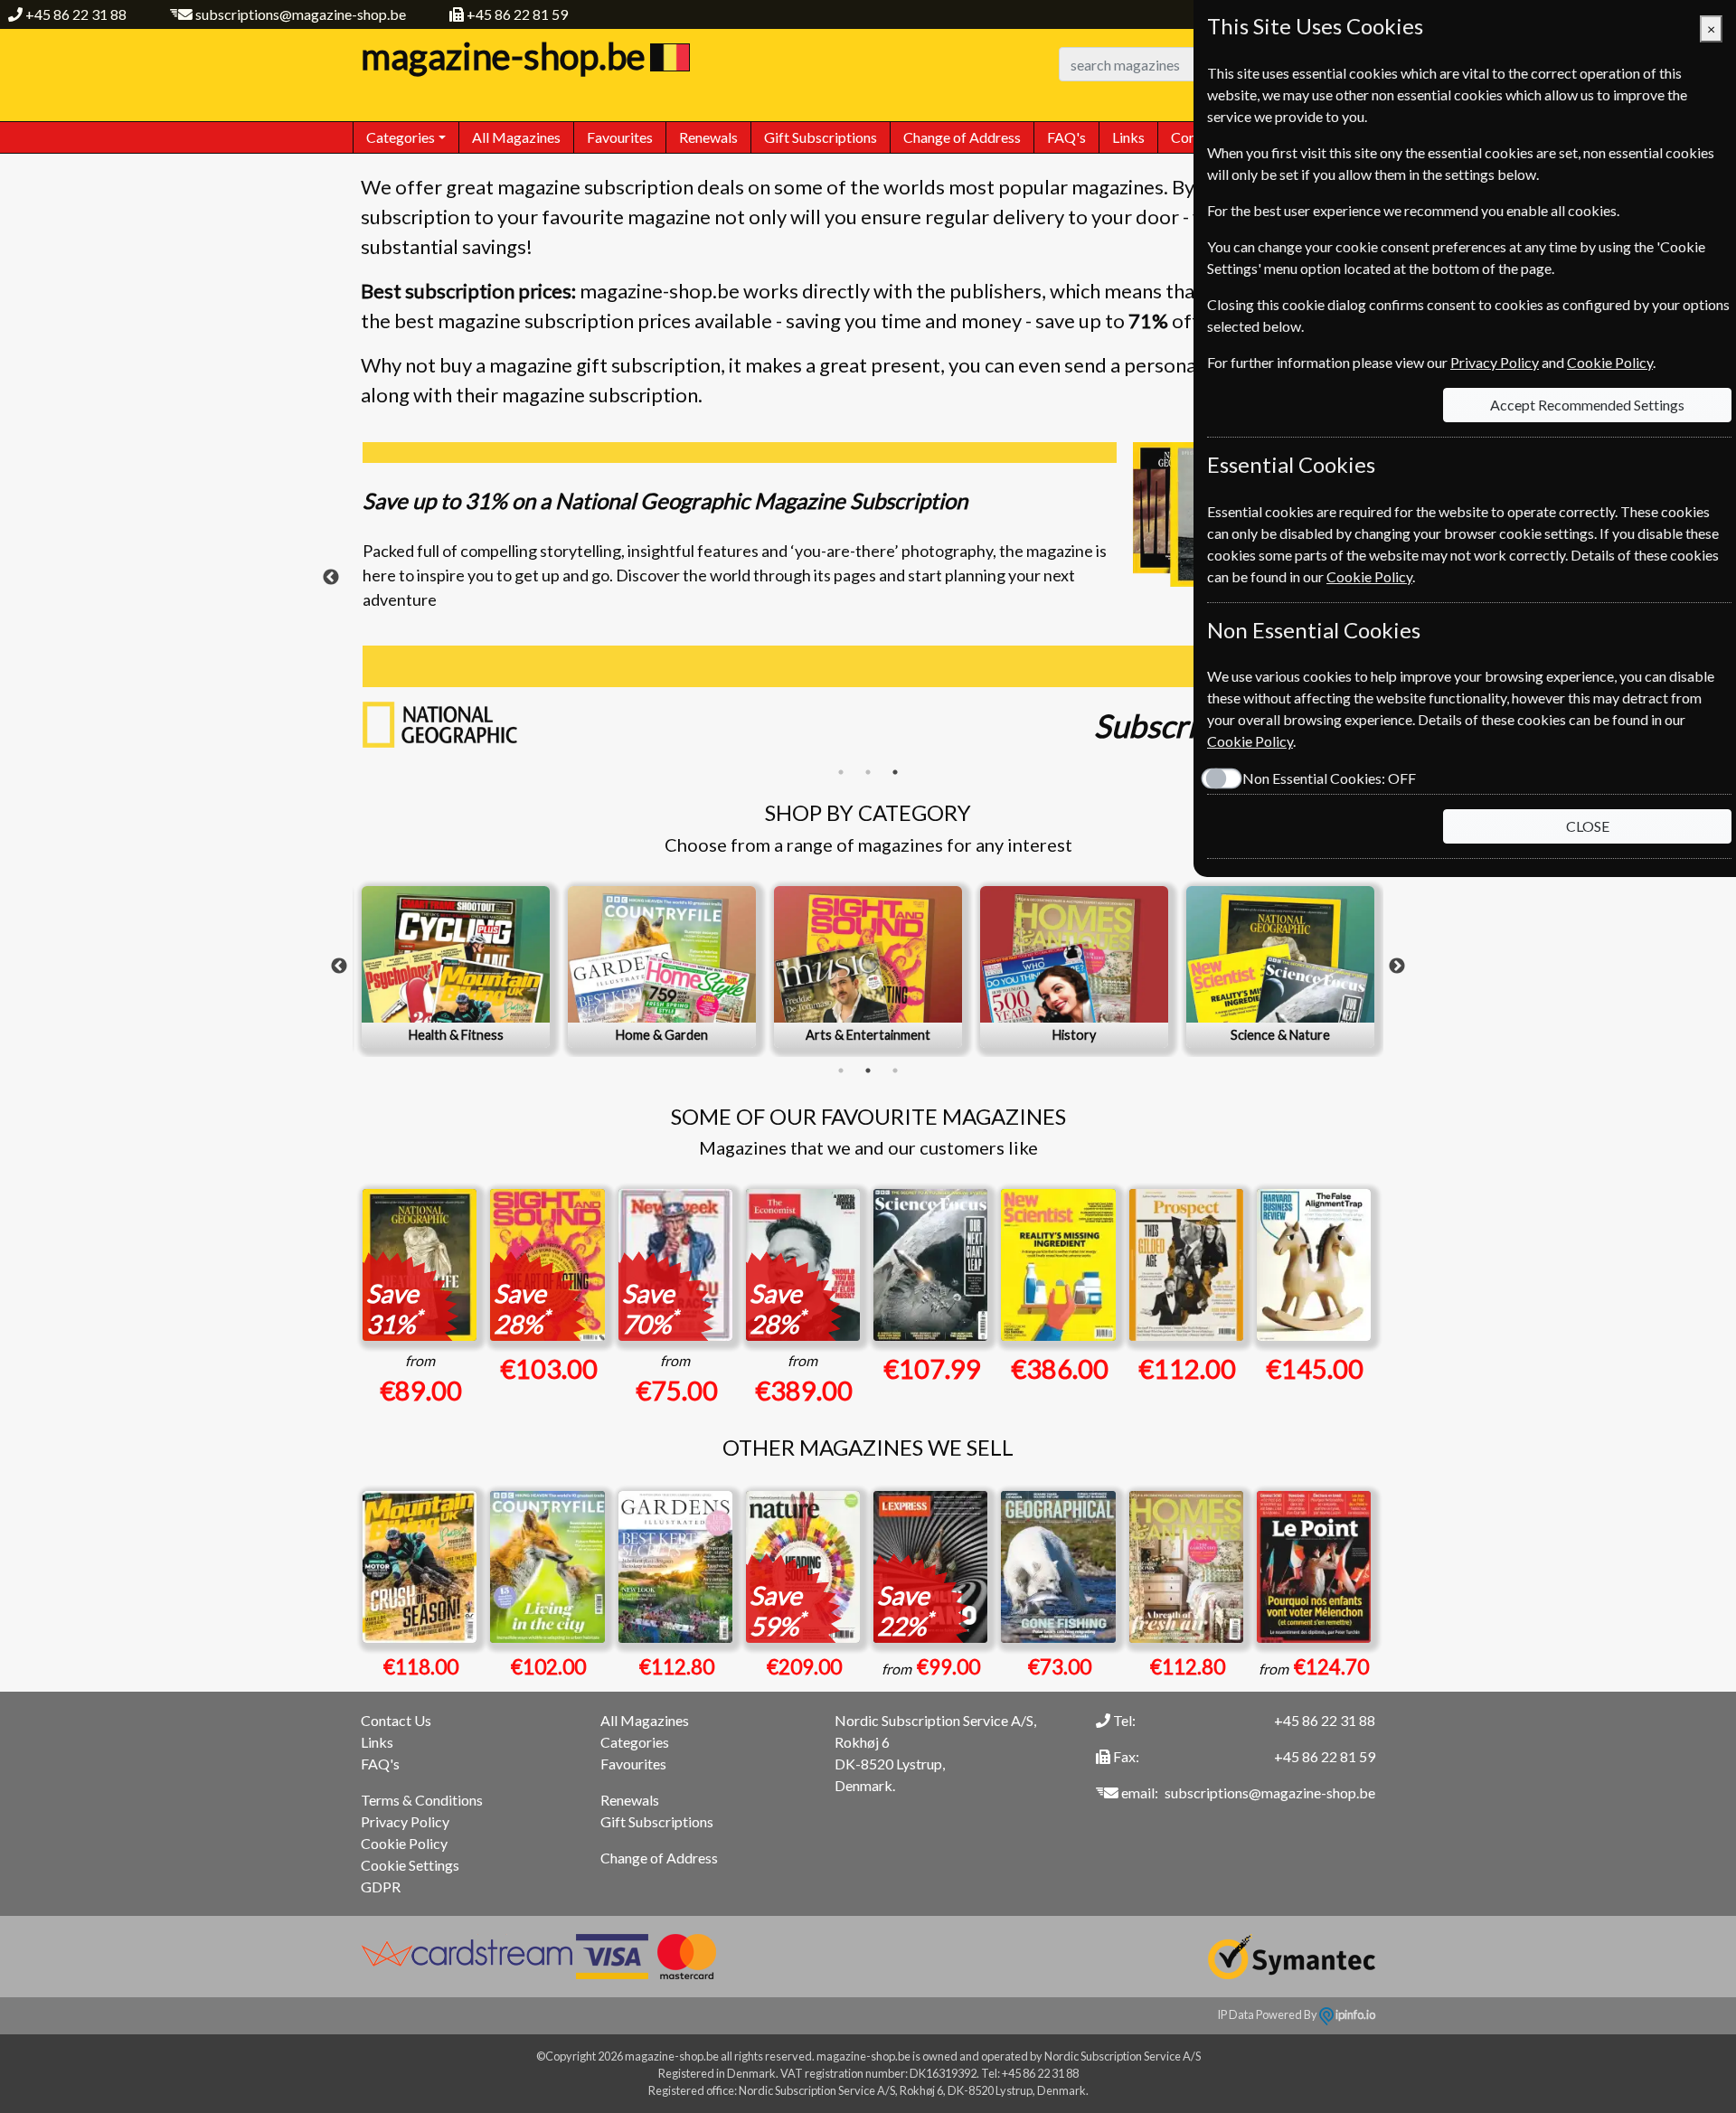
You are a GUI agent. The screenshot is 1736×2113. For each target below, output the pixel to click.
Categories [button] (401, 137)
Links (1128, 137)
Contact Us (396, 1720)
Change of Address (962, 137)
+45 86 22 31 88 (76, 14)
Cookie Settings (410, 1865)
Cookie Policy (404, 1843)
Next (1397, 967)
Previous (331, 578)
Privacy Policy (405, 1821)
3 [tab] (895, 772)
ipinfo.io (1354, 2014)
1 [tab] (841, 772)
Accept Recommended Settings (1587, 405)
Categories (635, 1742)
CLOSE (1588, 826)
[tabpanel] (868, 600)
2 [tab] (868, 772)
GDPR (381, 1887)
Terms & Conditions (422, 1800)
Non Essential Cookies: (1329, 778)
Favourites (620, 137)
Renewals (708, 137)
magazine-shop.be (503, 56)
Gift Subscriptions (821, 137)
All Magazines (516, 137)
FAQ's (1066, 137)
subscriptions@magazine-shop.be (301, 14)
